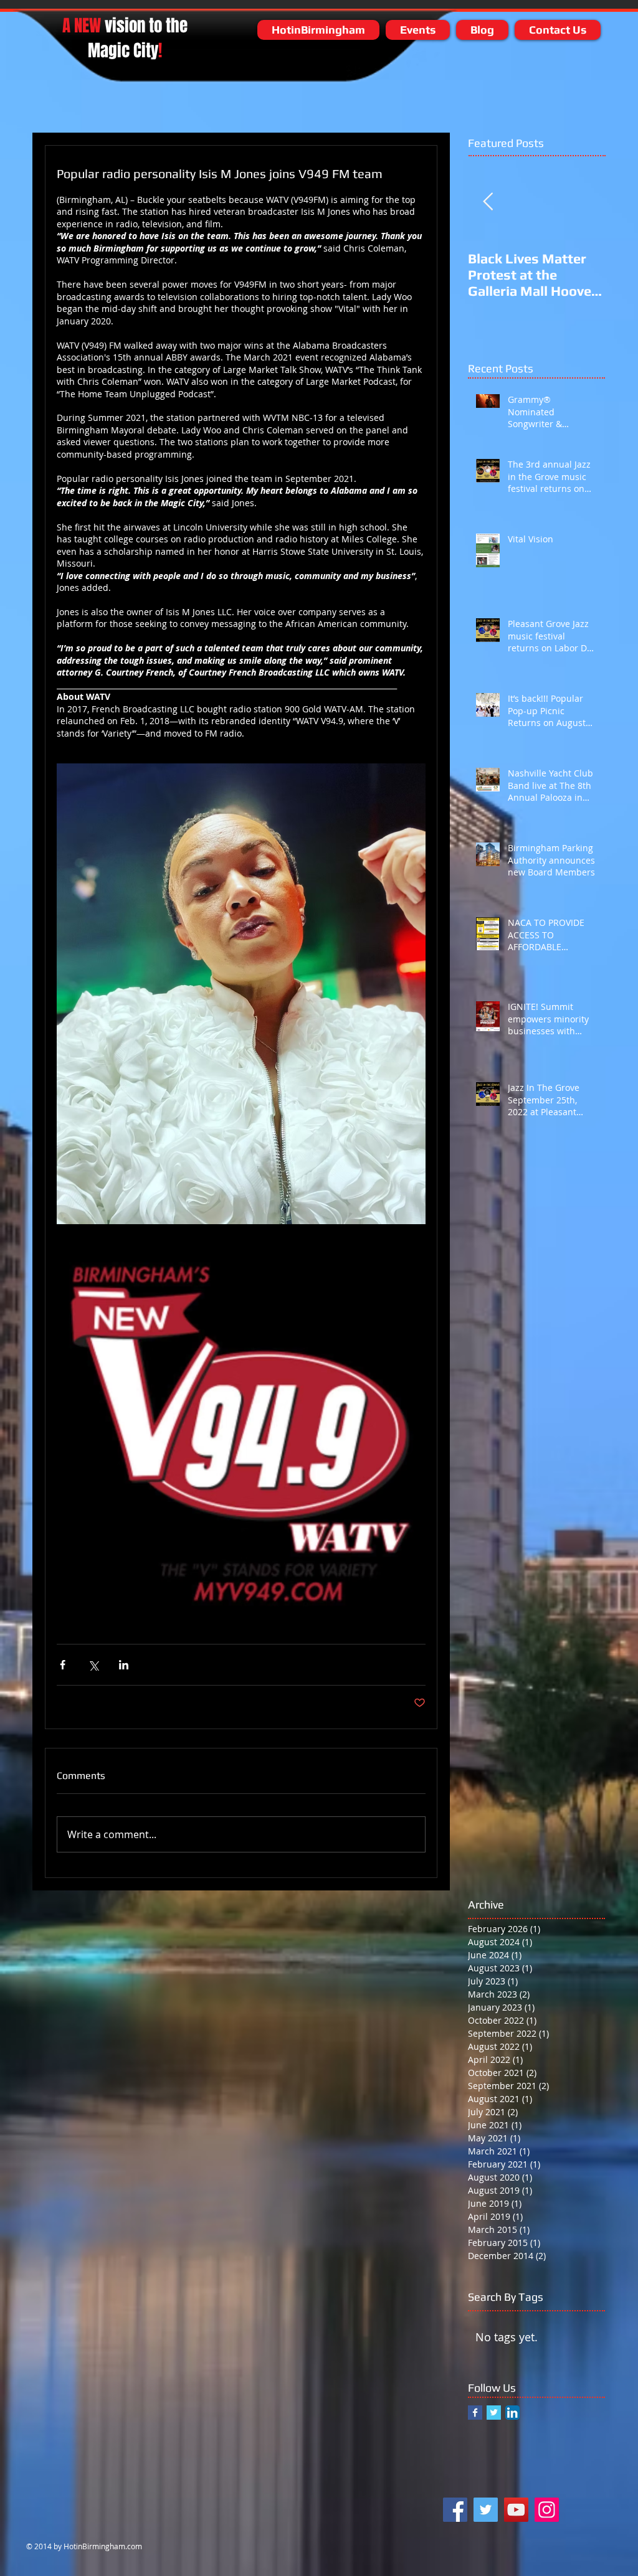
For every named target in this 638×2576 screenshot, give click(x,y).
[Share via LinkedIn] (124, 1665)
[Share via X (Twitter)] (93, 1665)
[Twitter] (486, 2510)
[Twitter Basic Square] (494, 2413)
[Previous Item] (488, 202)
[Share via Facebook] (63, 1665)
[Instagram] (547, 2510)
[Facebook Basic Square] (475, 2413)
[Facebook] (455, 2510)
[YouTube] (516, 2510)
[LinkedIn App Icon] (512, 2413)
